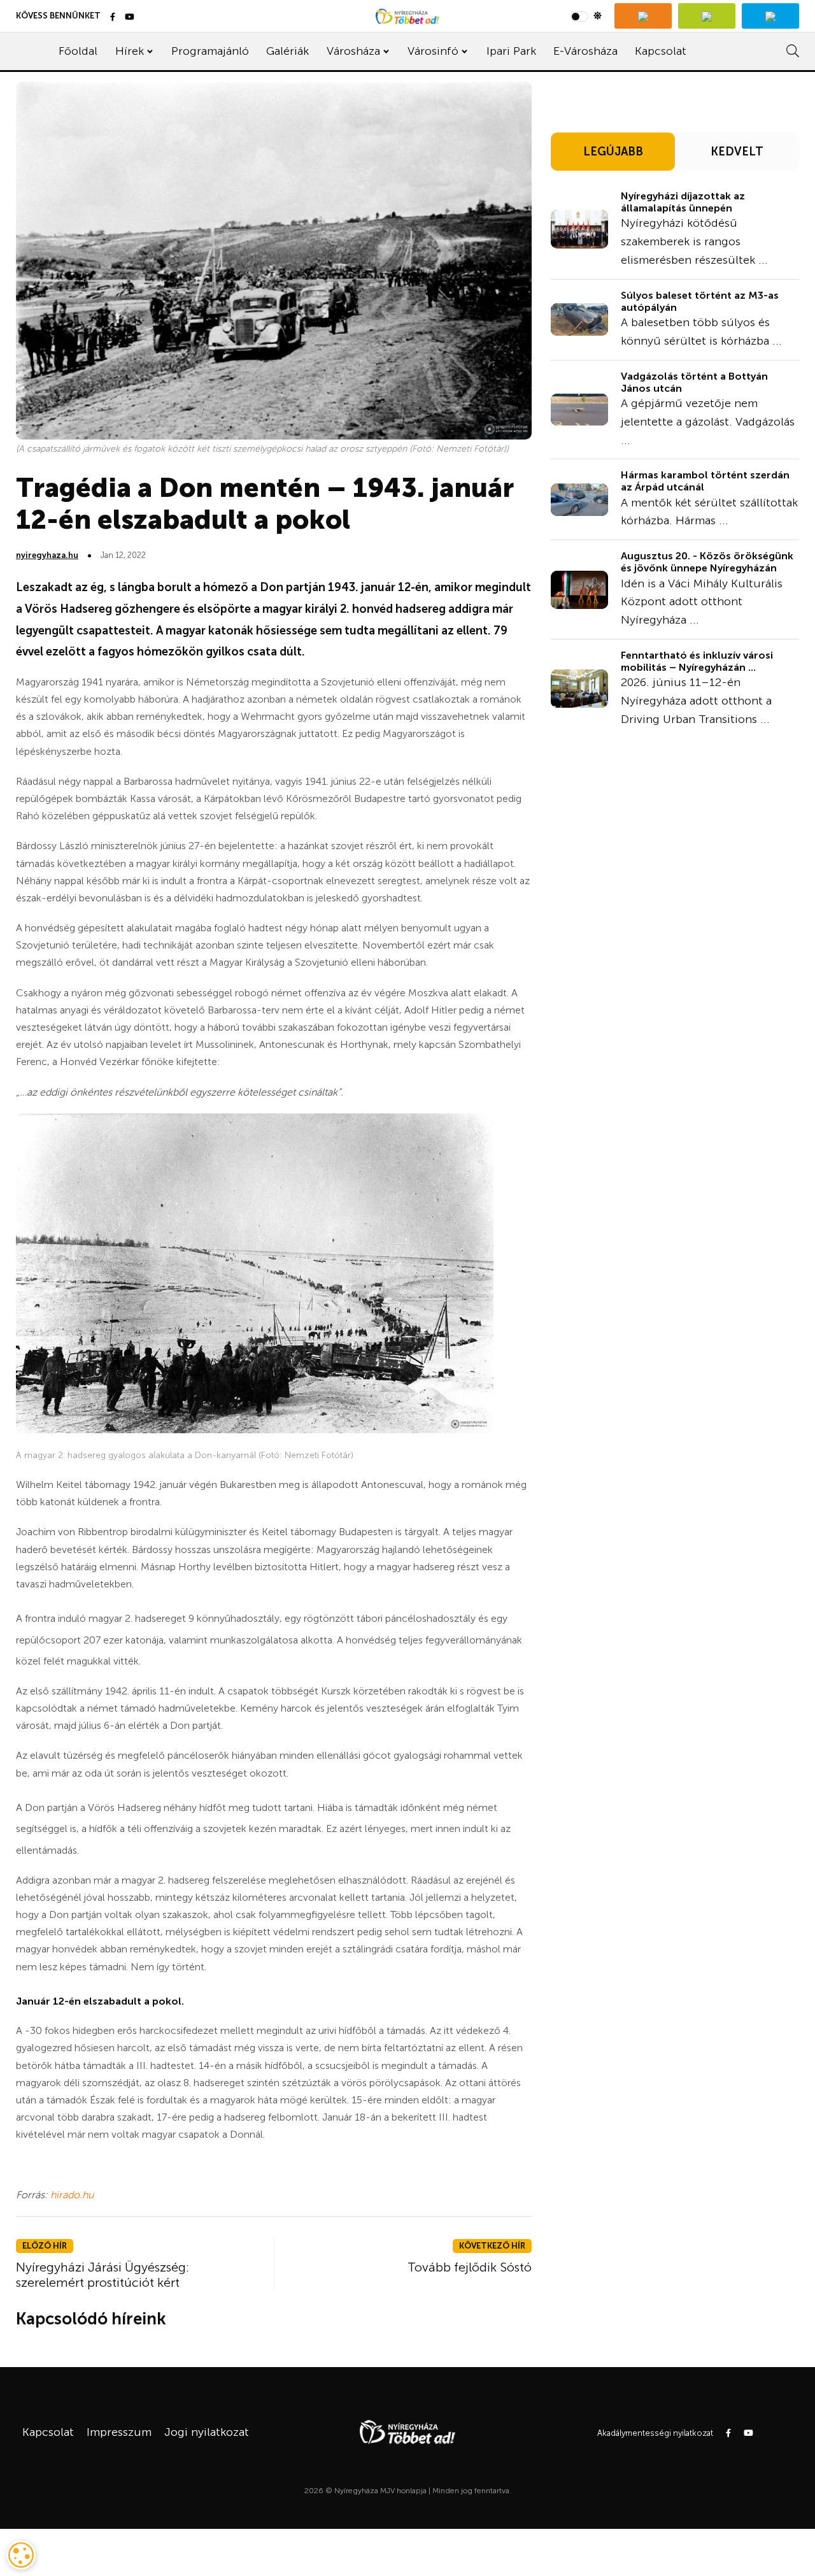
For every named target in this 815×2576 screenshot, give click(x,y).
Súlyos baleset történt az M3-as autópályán (700, 301)
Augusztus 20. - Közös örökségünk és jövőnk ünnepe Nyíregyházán (707, 562)
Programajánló (210, 51)
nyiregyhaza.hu (47, 555)
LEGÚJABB (613, 152)
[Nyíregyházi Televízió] (643, 16)
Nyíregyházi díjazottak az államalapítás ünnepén (683, 202)
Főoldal (78, 51)
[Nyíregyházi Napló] (707, 16)
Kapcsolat (661, 51)
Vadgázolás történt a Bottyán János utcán (694, 382)
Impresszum (119, 2432)
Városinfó (433, 51)
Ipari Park (511, 51)
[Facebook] (113, 18)
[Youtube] (130, 18)
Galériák (287, 51)
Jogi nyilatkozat (207, 2432)
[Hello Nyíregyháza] (770, 16)
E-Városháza (585, 51)
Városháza (353, 51)
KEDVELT (737, 152)
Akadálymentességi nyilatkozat (655, 2433)
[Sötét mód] (586, 16)
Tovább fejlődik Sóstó (470, 2267)
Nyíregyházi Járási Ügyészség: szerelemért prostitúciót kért (103, 2275)
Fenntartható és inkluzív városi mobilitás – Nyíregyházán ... (697, 661)
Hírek (130, 51)
